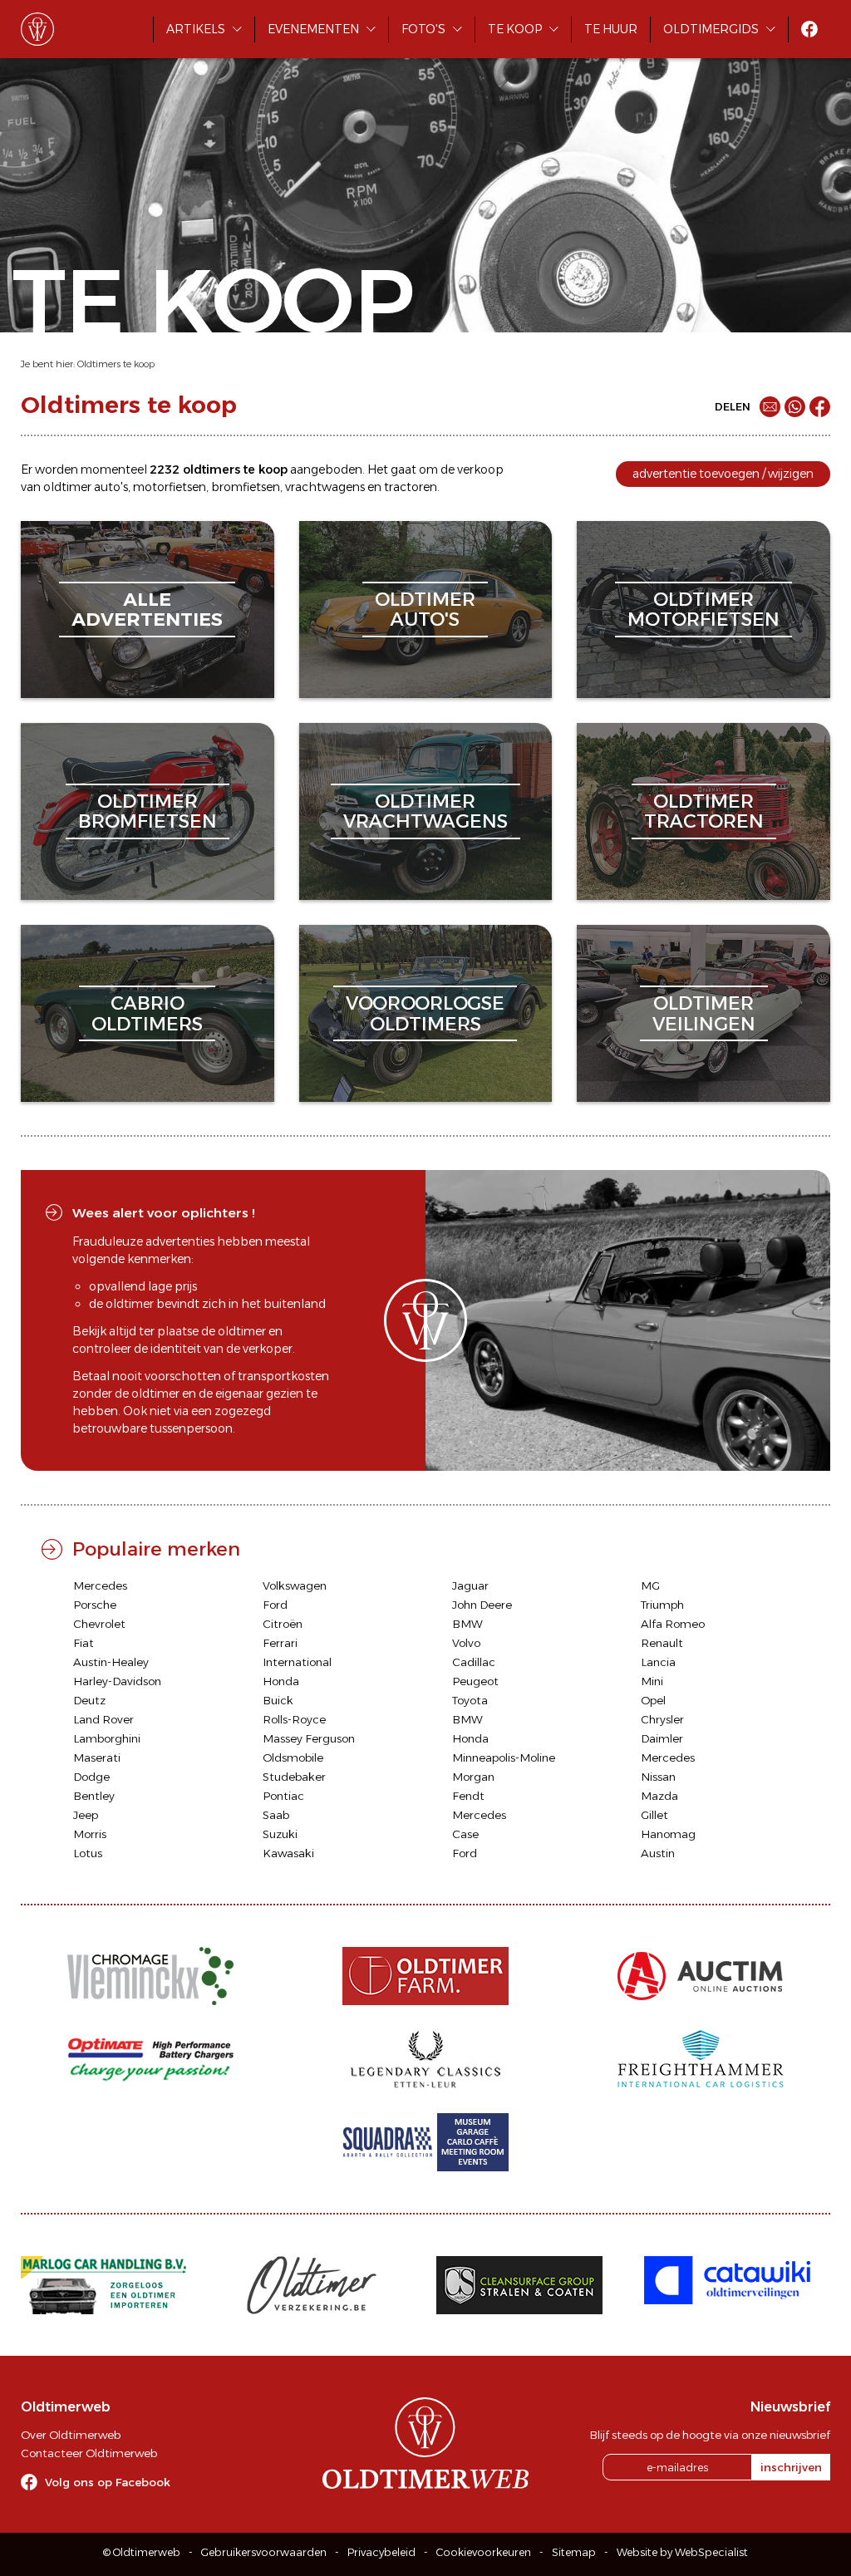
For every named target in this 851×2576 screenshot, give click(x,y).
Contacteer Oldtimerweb (89, 2453)
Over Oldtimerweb (71, 2435)
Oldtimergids (711, 29)
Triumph (662, 1605)
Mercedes (100, 1585)
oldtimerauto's (425, 610)
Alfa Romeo (673, 1624)
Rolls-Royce (294, 1719)
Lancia (658, 1662)
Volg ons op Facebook (108, 2482)
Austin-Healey (111, 1662)
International (297, 1662)
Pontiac (283, 1796)
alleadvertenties (147, 610)
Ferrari (280, 1643)
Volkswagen (295, 1585)
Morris (90, 1834)
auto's (111, 487)
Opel (653, 1700)
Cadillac (474, 1662)
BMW (467, 1624)
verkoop (480, 469)
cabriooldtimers (147, 1013)
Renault (662, 1643)
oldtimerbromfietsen (148, 811)
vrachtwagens (325, 487)
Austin (658, 1853)
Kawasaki (288, 1853)
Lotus (88, 1853)
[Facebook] (820, 407)
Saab (276, 1815)
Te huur (611, 29)
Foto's (423, 29)
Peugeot (475, 1681)
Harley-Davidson (117, 1681)
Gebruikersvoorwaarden (264, 2552)
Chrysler (662, 1719)
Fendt (468, 1796)
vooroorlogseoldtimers (425, 1013)
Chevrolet (99, 1624)
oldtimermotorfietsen (703, 610)
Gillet (654, 1815)
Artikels (196, 29)
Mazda (659, 1796)
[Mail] (770, 407)
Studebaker (294, 1777)
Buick (278, 1700)
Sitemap (574, 2552)
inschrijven (791, 2467)
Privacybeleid (381, 2552)
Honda (281, 1681)
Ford (275, 1605)
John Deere (482, 1605)
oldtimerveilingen (704, 1013)
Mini (652, 1681)
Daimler (662, 1738)
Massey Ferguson (309, 1738)
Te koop (515, 29)
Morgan (473, 1777)
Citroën (283, 1624)
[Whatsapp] (795, 407)
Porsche (95, 1605)
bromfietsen (246, 487)
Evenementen (313, 29)
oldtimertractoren (704, 811)
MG (650, 1585)
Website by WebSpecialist (682, 2552)
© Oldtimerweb (142, 2552)
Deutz (89, 1700)
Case (465, 1834)
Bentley (94, 1796)
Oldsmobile (293, 1757)
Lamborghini (107, 1738)
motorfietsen (170, 487)
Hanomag (668, 1834)
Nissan (658, 1777)
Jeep (86, 1815)
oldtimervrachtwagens (425, 811)
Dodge (91, 1777)
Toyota (470, 1700)
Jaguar (470, 1585)
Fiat (84, 1643)
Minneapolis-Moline (504, 1757)
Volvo (466, 1643)
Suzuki (280, 1834)
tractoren (411, 487)
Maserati (97, 1757)
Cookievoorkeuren (484, 2552)
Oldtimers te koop (116, 364)
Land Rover (103, 1719)
